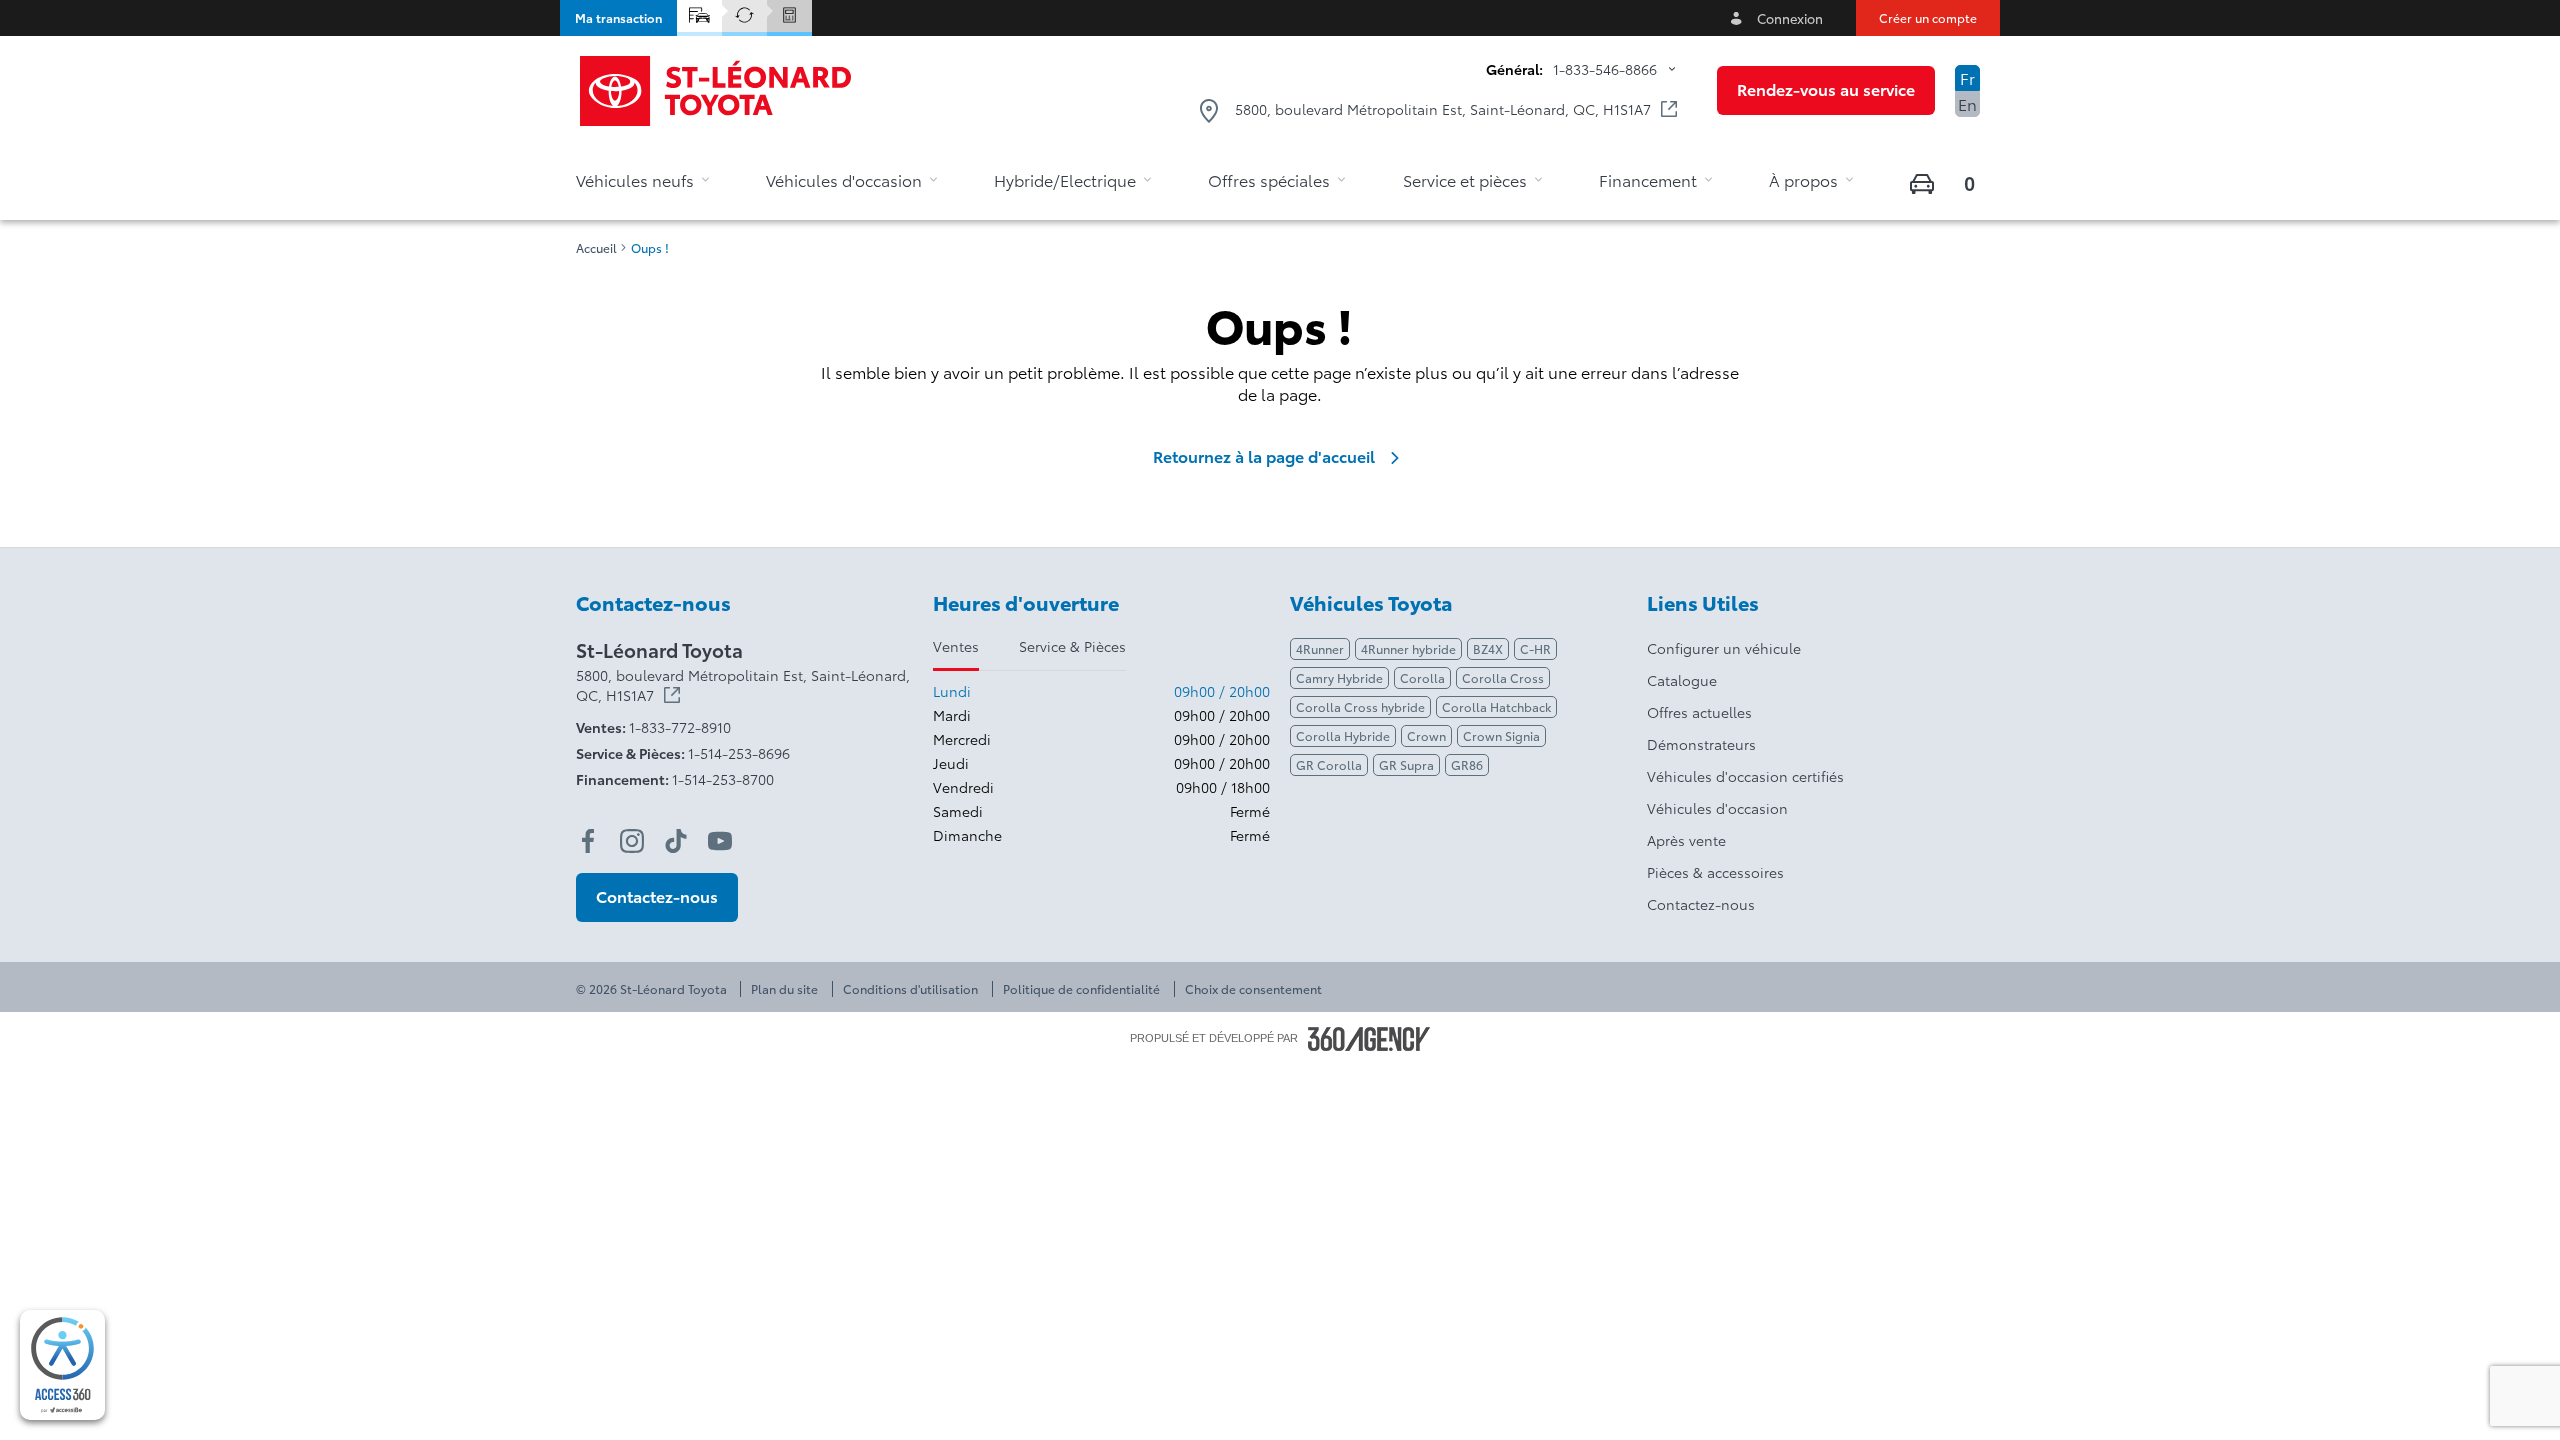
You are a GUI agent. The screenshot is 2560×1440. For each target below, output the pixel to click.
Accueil (596, 248)
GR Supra (1406, 764)
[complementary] (62, 1365)
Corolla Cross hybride (1360, 706)
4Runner (1320, 648)
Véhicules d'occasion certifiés (1745, 776)
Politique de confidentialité (1081, 989)
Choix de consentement (1253, 989)
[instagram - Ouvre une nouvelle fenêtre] (632, 841)
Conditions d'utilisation (910, 989)
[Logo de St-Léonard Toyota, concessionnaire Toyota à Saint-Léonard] (717, 91)
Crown (1426, 735)
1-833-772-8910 (680, 727)
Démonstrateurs (1701, 744)
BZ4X (1488, 648)
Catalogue (1682, 680)
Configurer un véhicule (1724, 648)
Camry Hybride (1339, 677)
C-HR (1535, 648)
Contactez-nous (1701, 904)
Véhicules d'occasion (1717, 808)
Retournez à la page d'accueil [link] (1264, 456)
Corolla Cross (1503, 677)
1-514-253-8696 (739, 753)
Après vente (1686, 840)
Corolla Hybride (1343, 735)
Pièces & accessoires (1715, 872)
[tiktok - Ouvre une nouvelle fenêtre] (676, 841)
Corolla (1422, 677)
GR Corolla (1329, 764)
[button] (618, 18)
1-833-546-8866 (1605, 69)
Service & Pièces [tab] (1072, 646)
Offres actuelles (1699, 712)
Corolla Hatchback (1496, 706)
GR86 (1467, 764)
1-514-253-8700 (723, 779)
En (1967, 103)
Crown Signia (1501, 735)
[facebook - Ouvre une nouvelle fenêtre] (588, 841)
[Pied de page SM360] (1369, 1039)
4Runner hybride (1408, 648)
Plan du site (784, 989)
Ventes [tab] (956, 646)
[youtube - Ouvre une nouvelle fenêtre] (720, 841)
